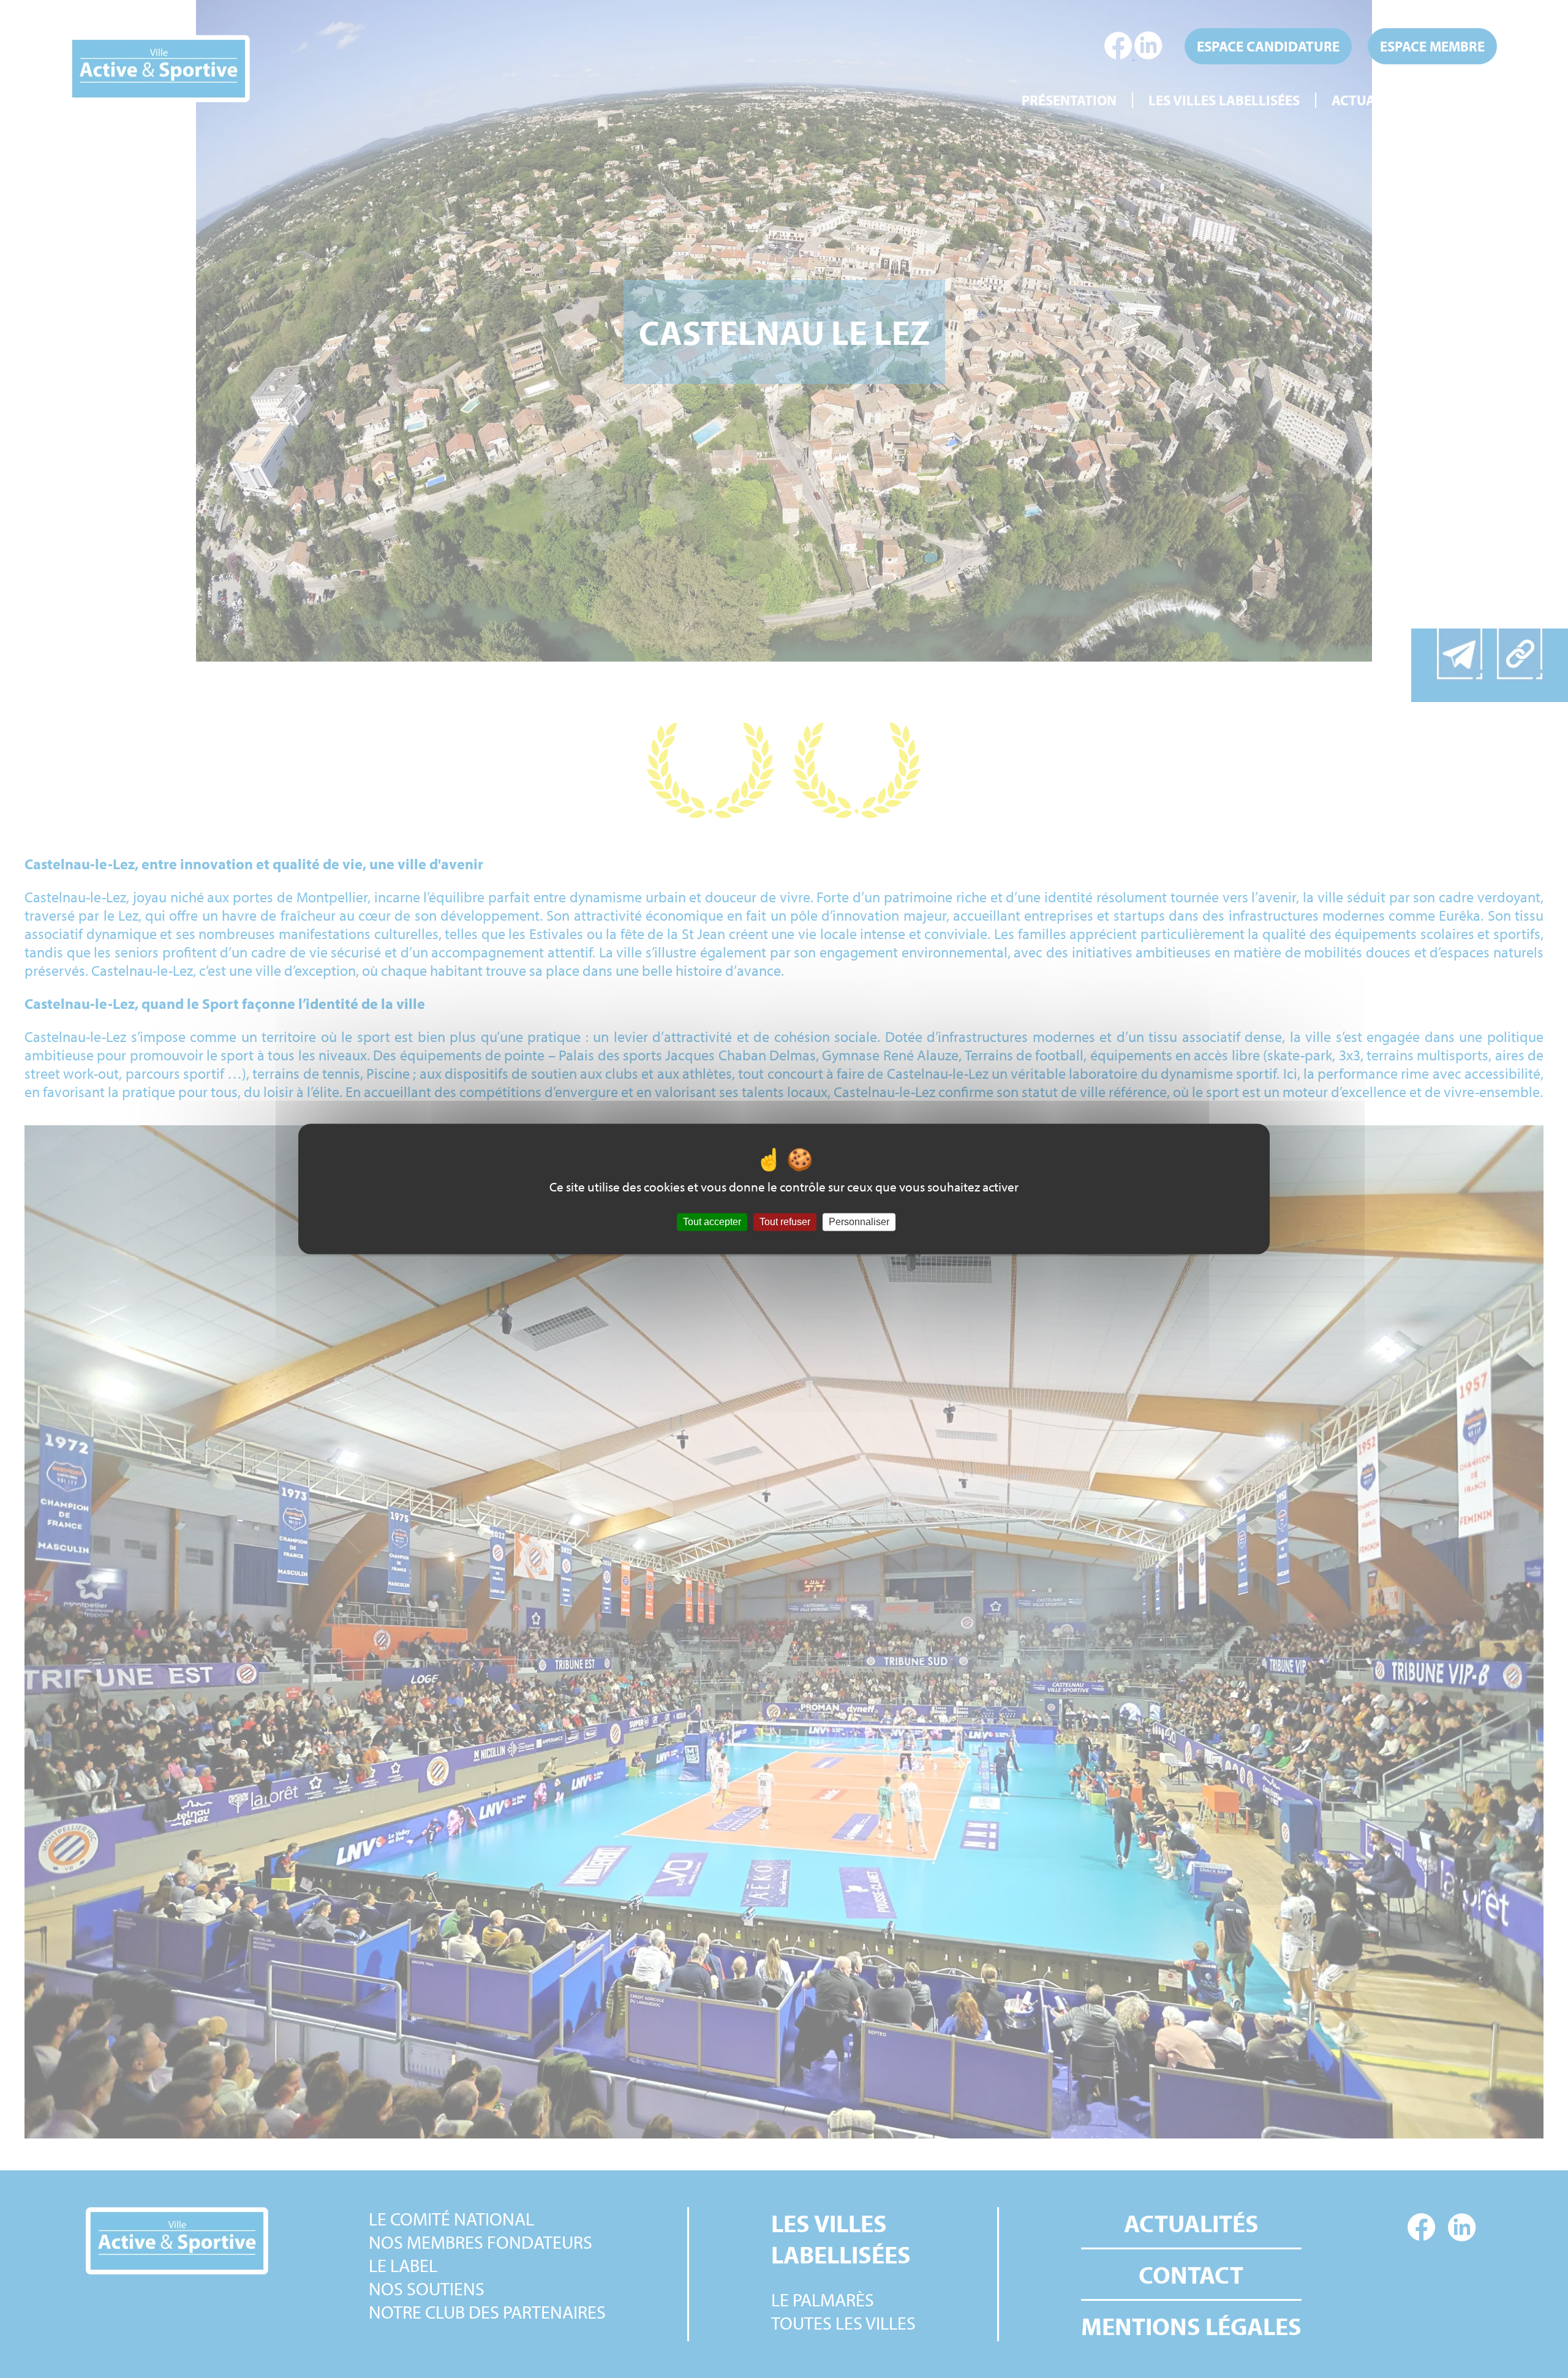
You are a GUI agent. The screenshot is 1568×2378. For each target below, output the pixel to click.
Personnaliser (859, 1222)
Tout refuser (785, 1222)
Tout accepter (712, 1222)
